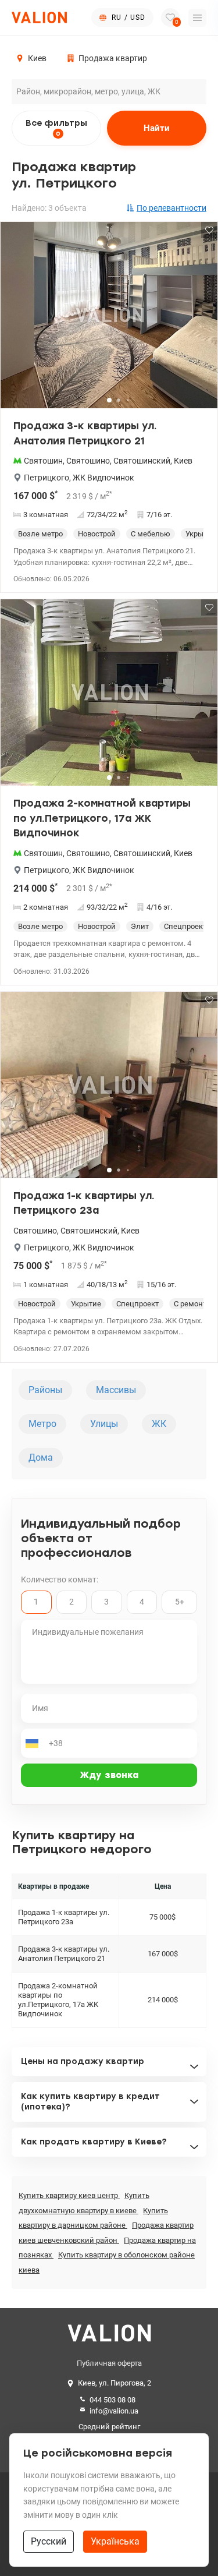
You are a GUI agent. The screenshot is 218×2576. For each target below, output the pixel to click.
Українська (115, 2541)
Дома (41, 1457)
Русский (49, 2541)
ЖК (159, 1424)
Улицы (104, 1424)
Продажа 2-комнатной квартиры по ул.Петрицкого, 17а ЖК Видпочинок (102, 818)
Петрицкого (47, 478)
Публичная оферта (109, 2363)
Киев (183, 461)
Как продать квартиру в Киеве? (94, 2142)
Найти (157, 128)
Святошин (43, 461)
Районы (45, 1390)
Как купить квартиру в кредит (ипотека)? (90, 2102)
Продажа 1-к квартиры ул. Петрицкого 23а (84, 1203)
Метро (42, 1424)
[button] (201, 320)
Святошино (88, 461)
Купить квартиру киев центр (69, 2195)
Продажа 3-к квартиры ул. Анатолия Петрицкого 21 (85, 433)
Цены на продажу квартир (83, 2061)
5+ (180, 1602)
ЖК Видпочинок (103, 478)
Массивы (116, 1390)
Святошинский (142, 461)
